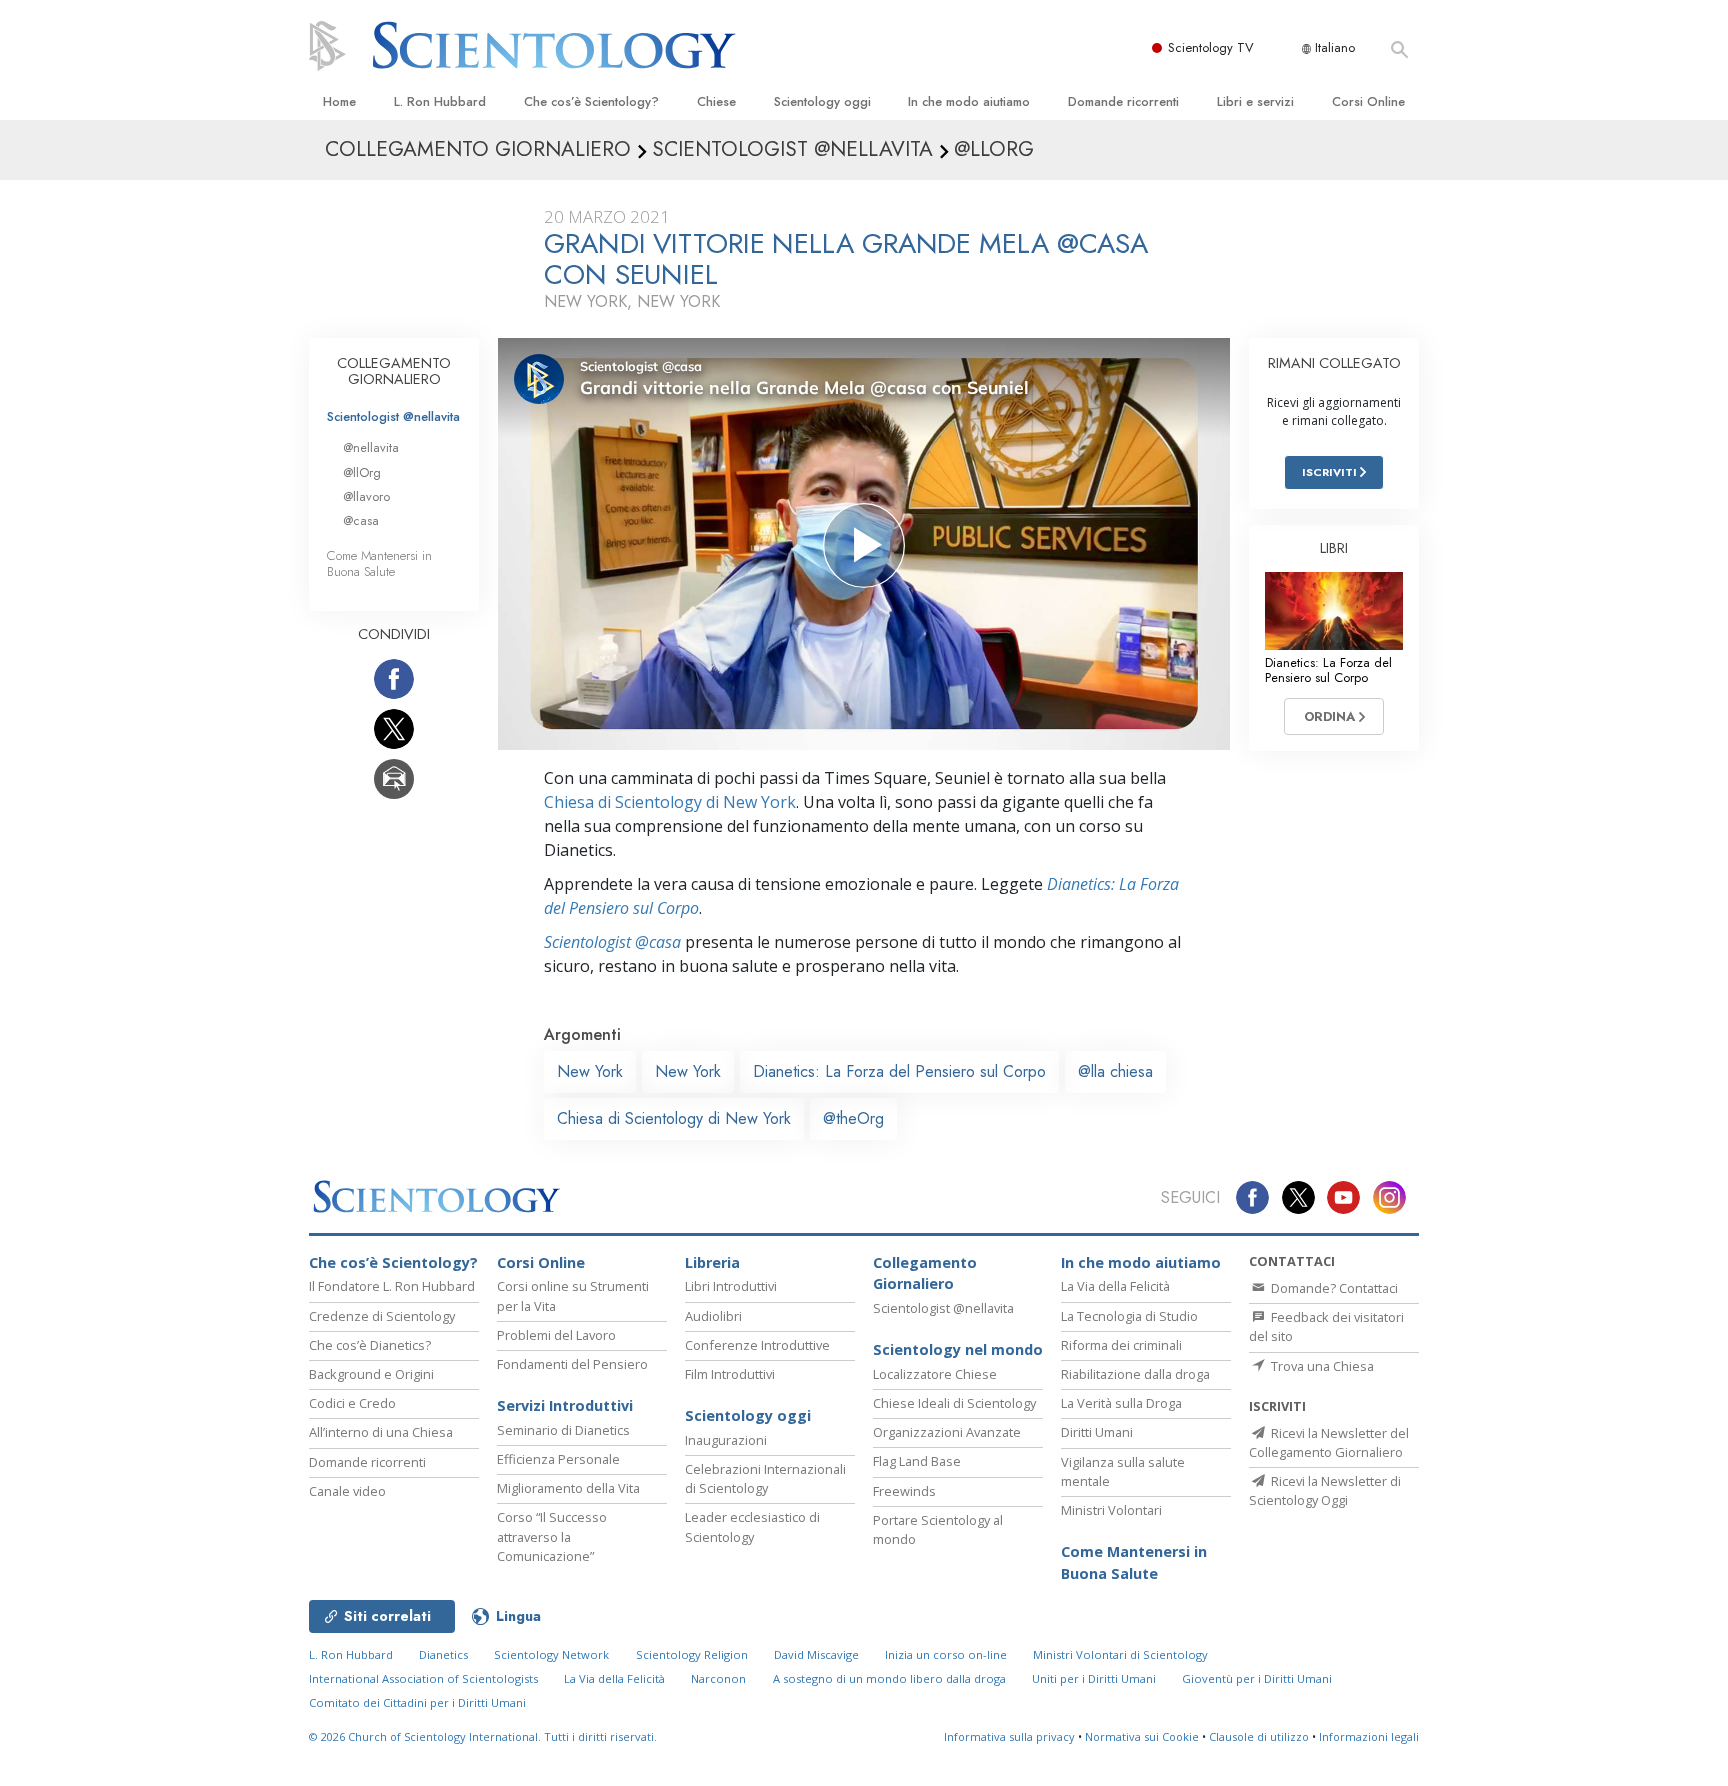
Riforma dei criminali (1121, 1345)
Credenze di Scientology (382, 1316)
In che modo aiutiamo (969, 101)
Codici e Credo (352, 1403)
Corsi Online (1368, 101)
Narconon (718, 1678)
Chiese (716, 101)
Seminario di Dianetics (563, 1430)
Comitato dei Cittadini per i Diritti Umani (417, 1702)
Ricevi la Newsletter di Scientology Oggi (1325, 1490)
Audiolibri (713, 1316)
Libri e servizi (1255, 101)
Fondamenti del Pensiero (572, 1364)
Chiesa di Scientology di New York (670, 802)
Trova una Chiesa (1321, 1366)
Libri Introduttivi (731, 1286)
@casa (361, 520)
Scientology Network (551, 1654)
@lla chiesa (1115, 1071)
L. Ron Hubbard (440, 101)
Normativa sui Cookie (1142, 1736)
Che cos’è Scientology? (591, 101)
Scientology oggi (822, 101)
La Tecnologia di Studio (1129, 1316)
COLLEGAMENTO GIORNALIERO (394, 371)
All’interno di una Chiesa (381, 1432)
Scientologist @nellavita (393, 416)
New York (590, 1071)
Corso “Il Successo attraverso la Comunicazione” (552, 1536)
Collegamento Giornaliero (925, 1273)
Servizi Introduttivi (565, 1405)
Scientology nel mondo (958, 1349)
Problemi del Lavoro (556, 1335)
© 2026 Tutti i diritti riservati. (483, 1736)
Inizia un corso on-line (946, 1654)
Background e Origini (371, 1374)
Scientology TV (1211, 47)
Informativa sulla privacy (1009, 1736)
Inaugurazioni (726, 1440)
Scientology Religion (692, 1654)
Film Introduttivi (730, 1374)
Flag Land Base (917, 1461)
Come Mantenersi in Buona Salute (379, 563)
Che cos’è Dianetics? (370, 1345)
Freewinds (904, 1491)
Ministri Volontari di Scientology (1120, 1654)
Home (339, 101)
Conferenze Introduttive (757, 1345)
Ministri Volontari (1111, 1510)
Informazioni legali (1369, 1736)
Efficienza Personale (558, 1459)
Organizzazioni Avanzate (947, 1432)
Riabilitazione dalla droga (1135, 1374)
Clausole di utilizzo (1259, 1736)
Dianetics (443, 1654)
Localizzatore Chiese (935, 1374)
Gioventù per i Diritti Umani (1257, 1678)
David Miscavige (816, 1654)
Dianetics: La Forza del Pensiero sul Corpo (899, 1071)
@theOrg (853, 1118)
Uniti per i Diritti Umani (1094, 1678)
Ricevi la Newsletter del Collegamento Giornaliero (1329, 1442)
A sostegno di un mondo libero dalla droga (889, 1678)
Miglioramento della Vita (568, 1488)
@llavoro (366, 496)
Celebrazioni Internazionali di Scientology (765, 1478)
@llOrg (362, 472)
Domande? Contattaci (1333, 1288)
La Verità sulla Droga (1121, 1403)
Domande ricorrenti (1123, 101)
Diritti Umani (1097, 1432)
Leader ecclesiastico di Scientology (752, 1526)
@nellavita (371, 447)
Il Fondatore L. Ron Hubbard (392, 1286)
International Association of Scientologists (423, 1678)
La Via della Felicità (1115, 1286)
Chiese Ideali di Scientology (954, 1403)
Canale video (347, 1491)
